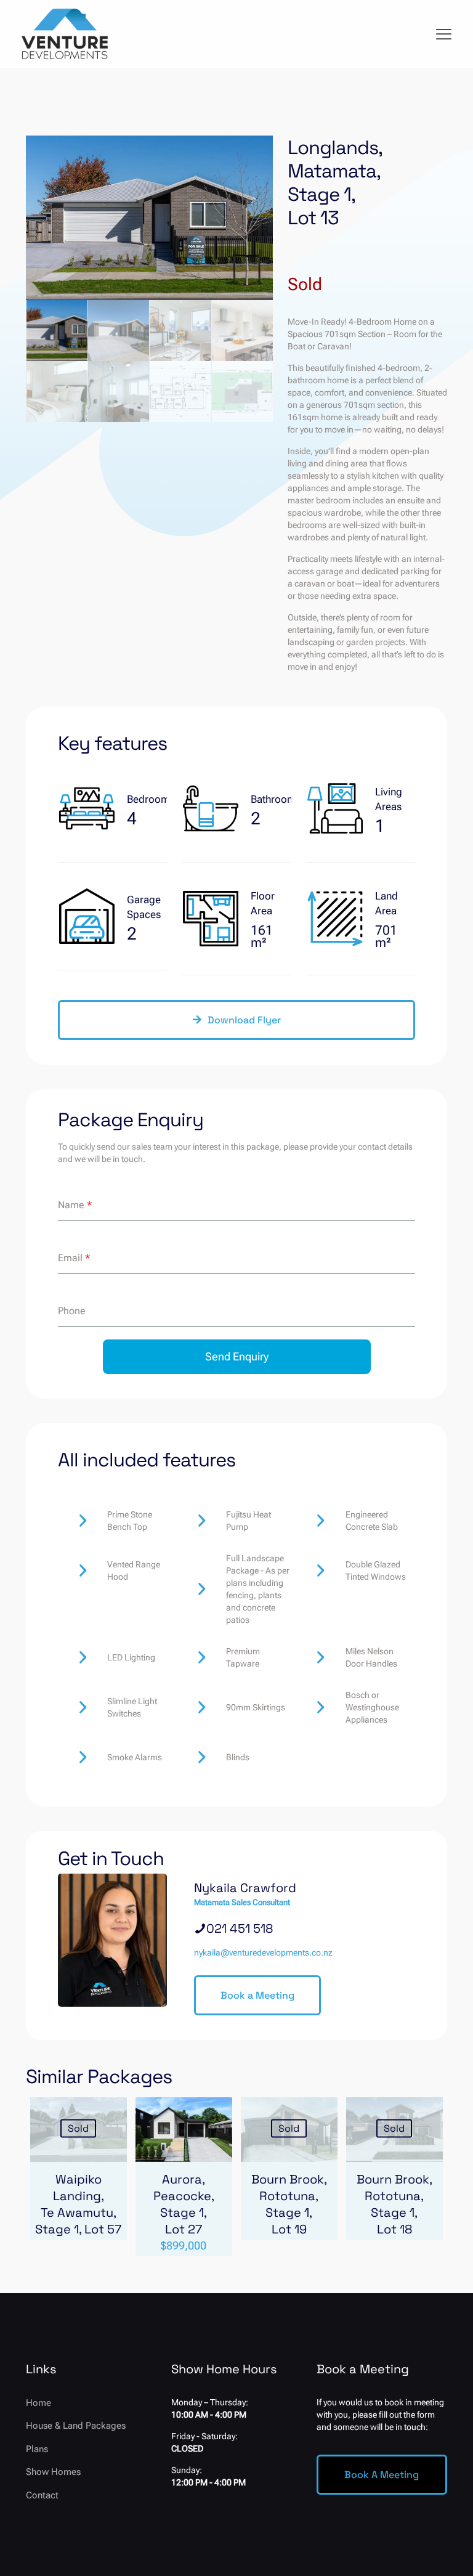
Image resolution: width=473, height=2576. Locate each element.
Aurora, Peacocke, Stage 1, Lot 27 (184, 2204)
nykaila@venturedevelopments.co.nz (263, 1952)
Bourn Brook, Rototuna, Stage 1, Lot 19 (289, 2204)
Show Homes (53, 2472)
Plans (37, 2449)
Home (38, 2403)
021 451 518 (240, 1928)
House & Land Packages (76, 2426)
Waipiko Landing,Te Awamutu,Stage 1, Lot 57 (78, 2204)
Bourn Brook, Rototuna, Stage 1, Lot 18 (394, 2204)
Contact (42, 2495)
